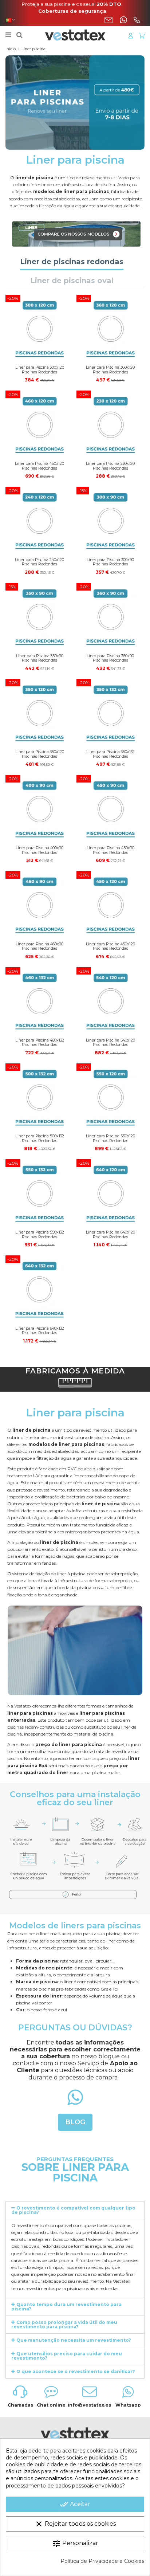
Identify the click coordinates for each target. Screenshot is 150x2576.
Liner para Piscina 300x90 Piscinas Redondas (110, 562)
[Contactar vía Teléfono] (137, 20)
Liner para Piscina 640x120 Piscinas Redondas (110, 1235)
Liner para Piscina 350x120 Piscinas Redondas (40, 754)
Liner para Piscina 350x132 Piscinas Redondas (110, 754)
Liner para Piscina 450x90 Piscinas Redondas (110, 850)
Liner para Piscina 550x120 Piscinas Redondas (110, 1138)
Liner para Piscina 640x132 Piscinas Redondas (40, 1331)
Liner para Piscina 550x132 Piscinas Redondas (40, 1235)
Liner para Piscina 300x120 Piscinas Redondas (40, 370)
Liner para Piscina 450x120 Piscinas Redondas (110, 946)
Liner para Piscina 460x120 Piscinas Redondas (40, 466)
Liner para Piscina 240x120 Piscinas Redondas (40, 562)
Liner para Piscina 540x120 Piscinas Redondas (110, 1043)
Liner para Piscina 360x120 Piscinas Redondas (110, 370)
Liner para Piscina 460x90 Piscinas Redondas (40, 946)
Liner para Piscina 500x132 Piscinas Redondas (40, 1138)
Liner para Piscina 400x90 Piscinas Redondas (40, 850)
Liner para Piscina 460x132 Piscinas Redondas (40, 1043)
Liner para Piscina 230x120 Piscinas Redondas (110, 466)
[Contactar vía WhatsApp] (123, 20)
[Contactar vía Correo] (108, 20)
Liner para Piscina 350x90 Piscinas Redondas (40, 658)
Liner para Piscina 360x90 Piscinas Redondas (110, 658)
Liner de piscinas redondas (72, 262)
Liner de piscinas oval (72, 281)
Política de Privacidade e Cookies (102, 2561)
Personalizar (75, 2544)
